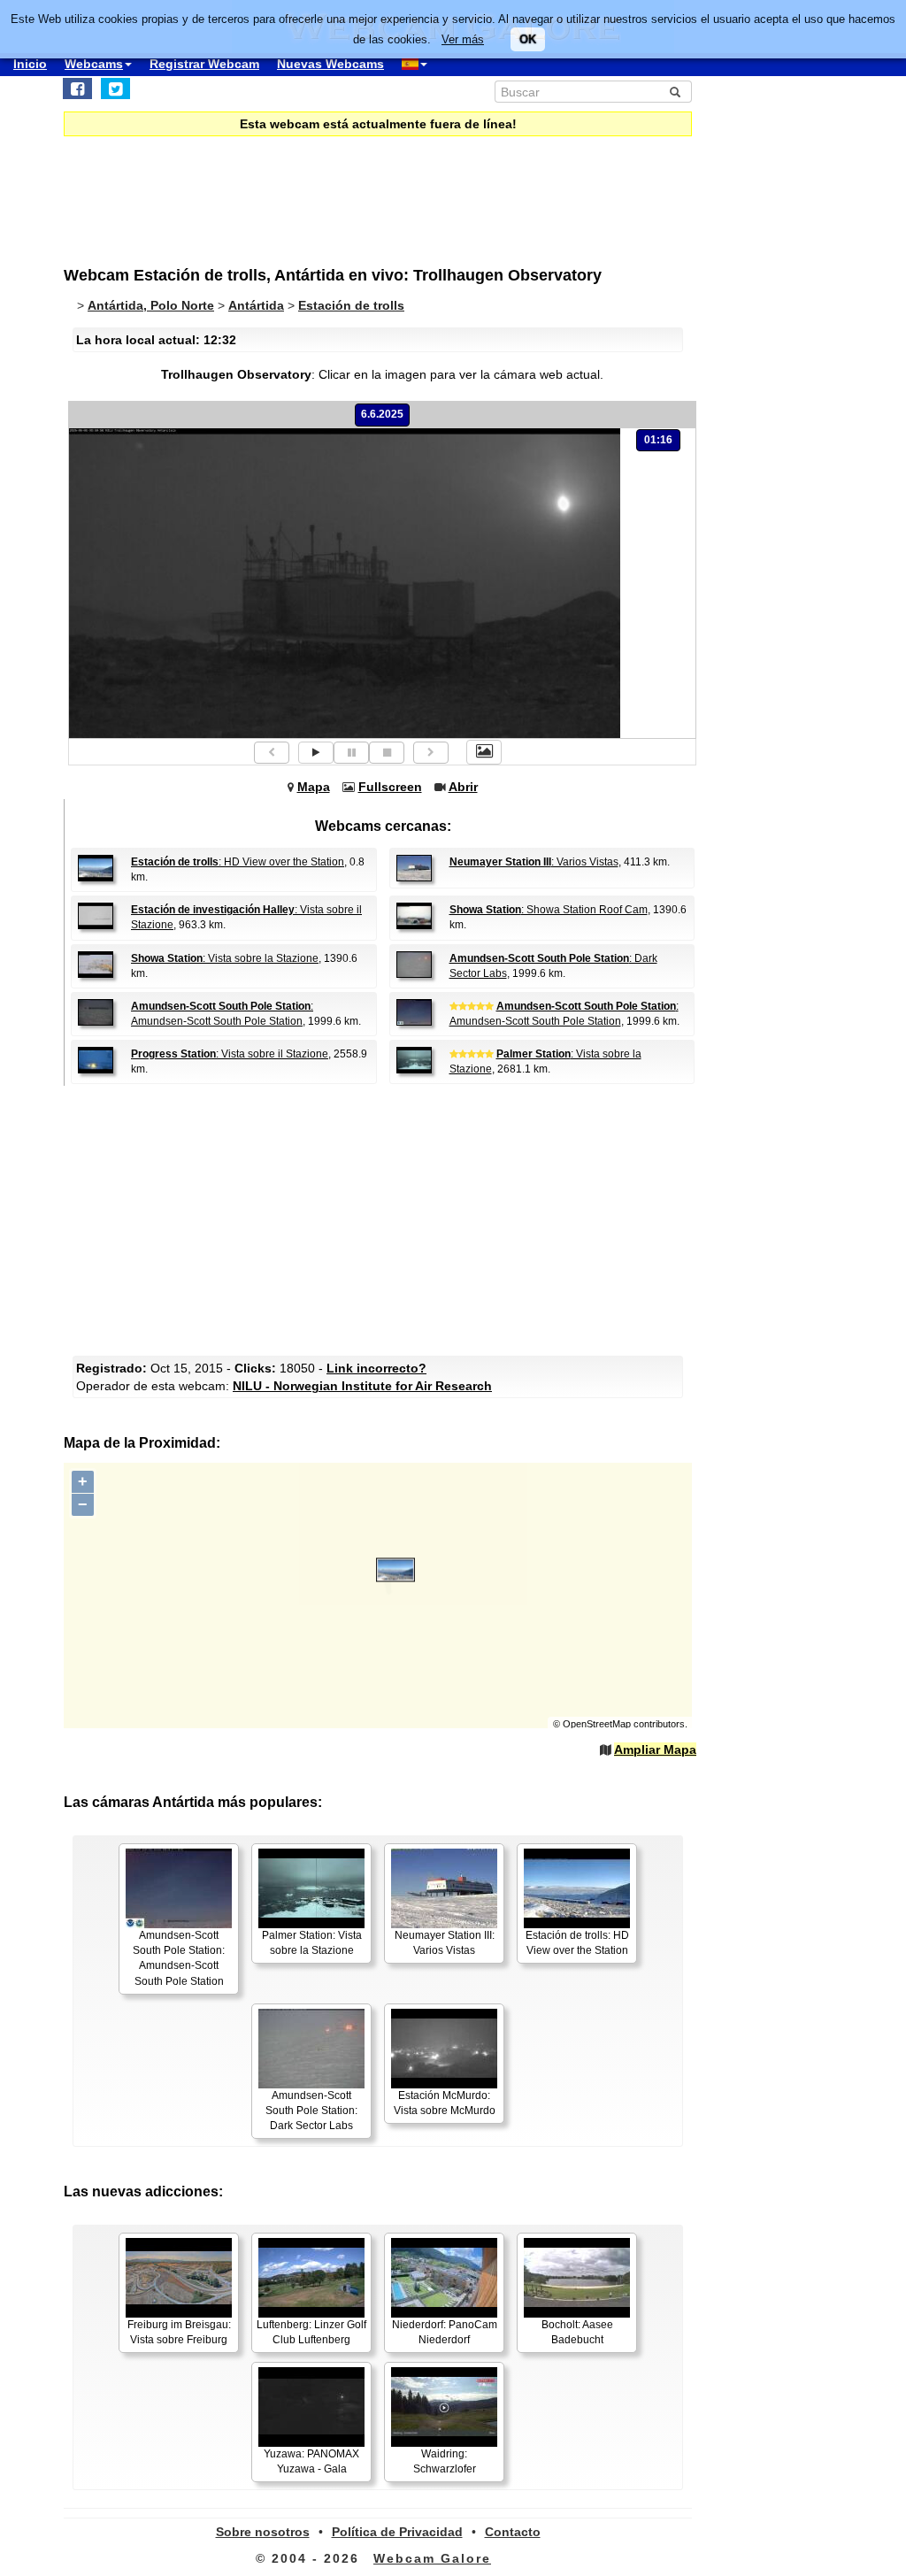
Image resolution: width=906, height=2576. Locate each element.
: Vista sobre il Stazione (230, 1054)
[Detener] (387, 753)
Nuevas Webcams (330, 64)
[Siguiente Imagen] (431, 753)
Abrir (463, 787)
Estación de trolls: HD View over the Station (577, 1943)
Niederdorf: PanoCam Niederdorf (445, 2332)
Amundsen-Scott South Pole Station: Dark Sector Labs (311, 2111)
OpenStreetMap (597, 1724)
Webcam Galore (432, 2558)
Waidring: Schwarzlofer (445, 2461)
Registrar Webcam (204, 64)
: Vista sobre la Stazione (225, 958)
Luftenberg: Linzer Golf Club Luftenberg (311, 2332)
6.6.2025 (382, 414)
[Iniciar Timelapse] (316, 753)
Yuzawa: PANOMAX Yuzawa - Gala (311, 2461)
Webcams (94, 64)
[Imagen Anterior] (272, 753)
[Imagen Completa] (484, 752)
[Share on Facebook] (77, 88)
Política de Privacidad (397, 2532)
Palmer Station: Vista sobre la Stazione (312, 1943)
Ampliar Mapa (655, 1749)
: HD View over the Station (238, 862)
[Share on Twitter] (115, 88)
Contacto (513, 2532)
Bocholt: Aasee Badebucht (577, 2332)
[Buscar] (675, 92)
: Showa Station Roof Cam (549, 910)
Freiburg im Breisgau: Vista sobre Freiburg (179, 2332)
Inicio (30, 64)
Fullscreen (390, 787)
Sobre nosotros (263, 2532)
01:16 (658, 440)
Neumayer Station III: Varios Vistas (445, 1943)
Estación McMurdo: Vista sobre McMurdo (445, 2103)
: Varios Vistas (534, 862)
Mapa (314, 787)
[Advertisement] (382, 1219)
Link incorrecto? (376, 1368)
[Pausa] (351, 753)
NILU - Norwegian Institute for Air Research (362, 1386)
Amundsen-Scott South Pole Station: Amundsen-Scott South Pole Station (179, 1958)
